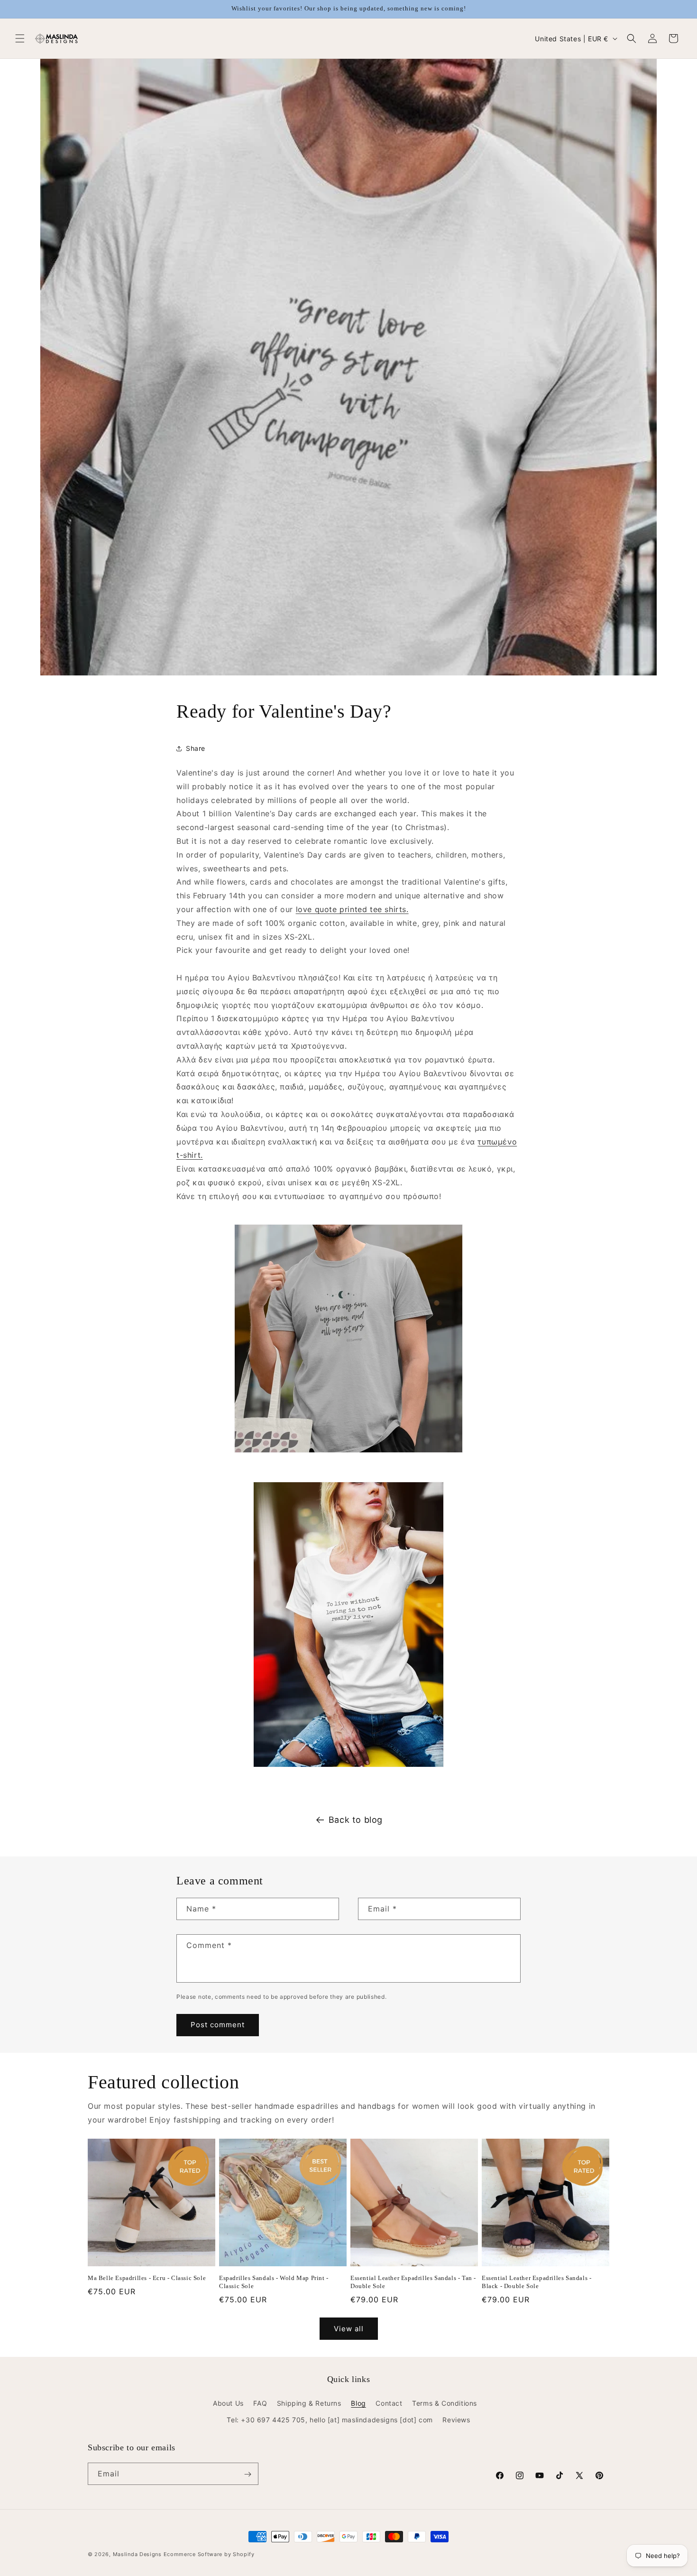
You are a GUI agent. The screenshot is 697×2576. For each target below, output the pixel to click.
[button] (20, 38)
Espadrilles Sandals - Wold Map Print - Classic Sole (274, 2282)
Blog (358, 2403)
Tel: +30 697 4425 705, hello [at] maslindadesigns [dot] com (330, 2420)
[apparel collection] (348, 1625)
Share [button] (196, 749)
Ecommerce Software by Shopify (209, 2554)
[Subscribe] (248, 2474)
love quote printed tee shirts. (352, 909)
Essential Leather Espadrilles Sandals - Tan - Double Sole (413, 2282)
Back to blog (356, 1820)
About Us (228, 2403)
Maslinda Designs (137, 2554)
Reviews (456, 2420)
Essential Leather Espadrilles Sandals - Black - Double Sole (537, 2282)
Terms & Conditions (445, 2403)
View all (349, 2329)
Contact (389, 2403)
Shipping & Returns (309, 2403)
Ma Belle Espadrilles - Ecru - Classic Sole (147, 2278)
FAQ (260, 2403)
